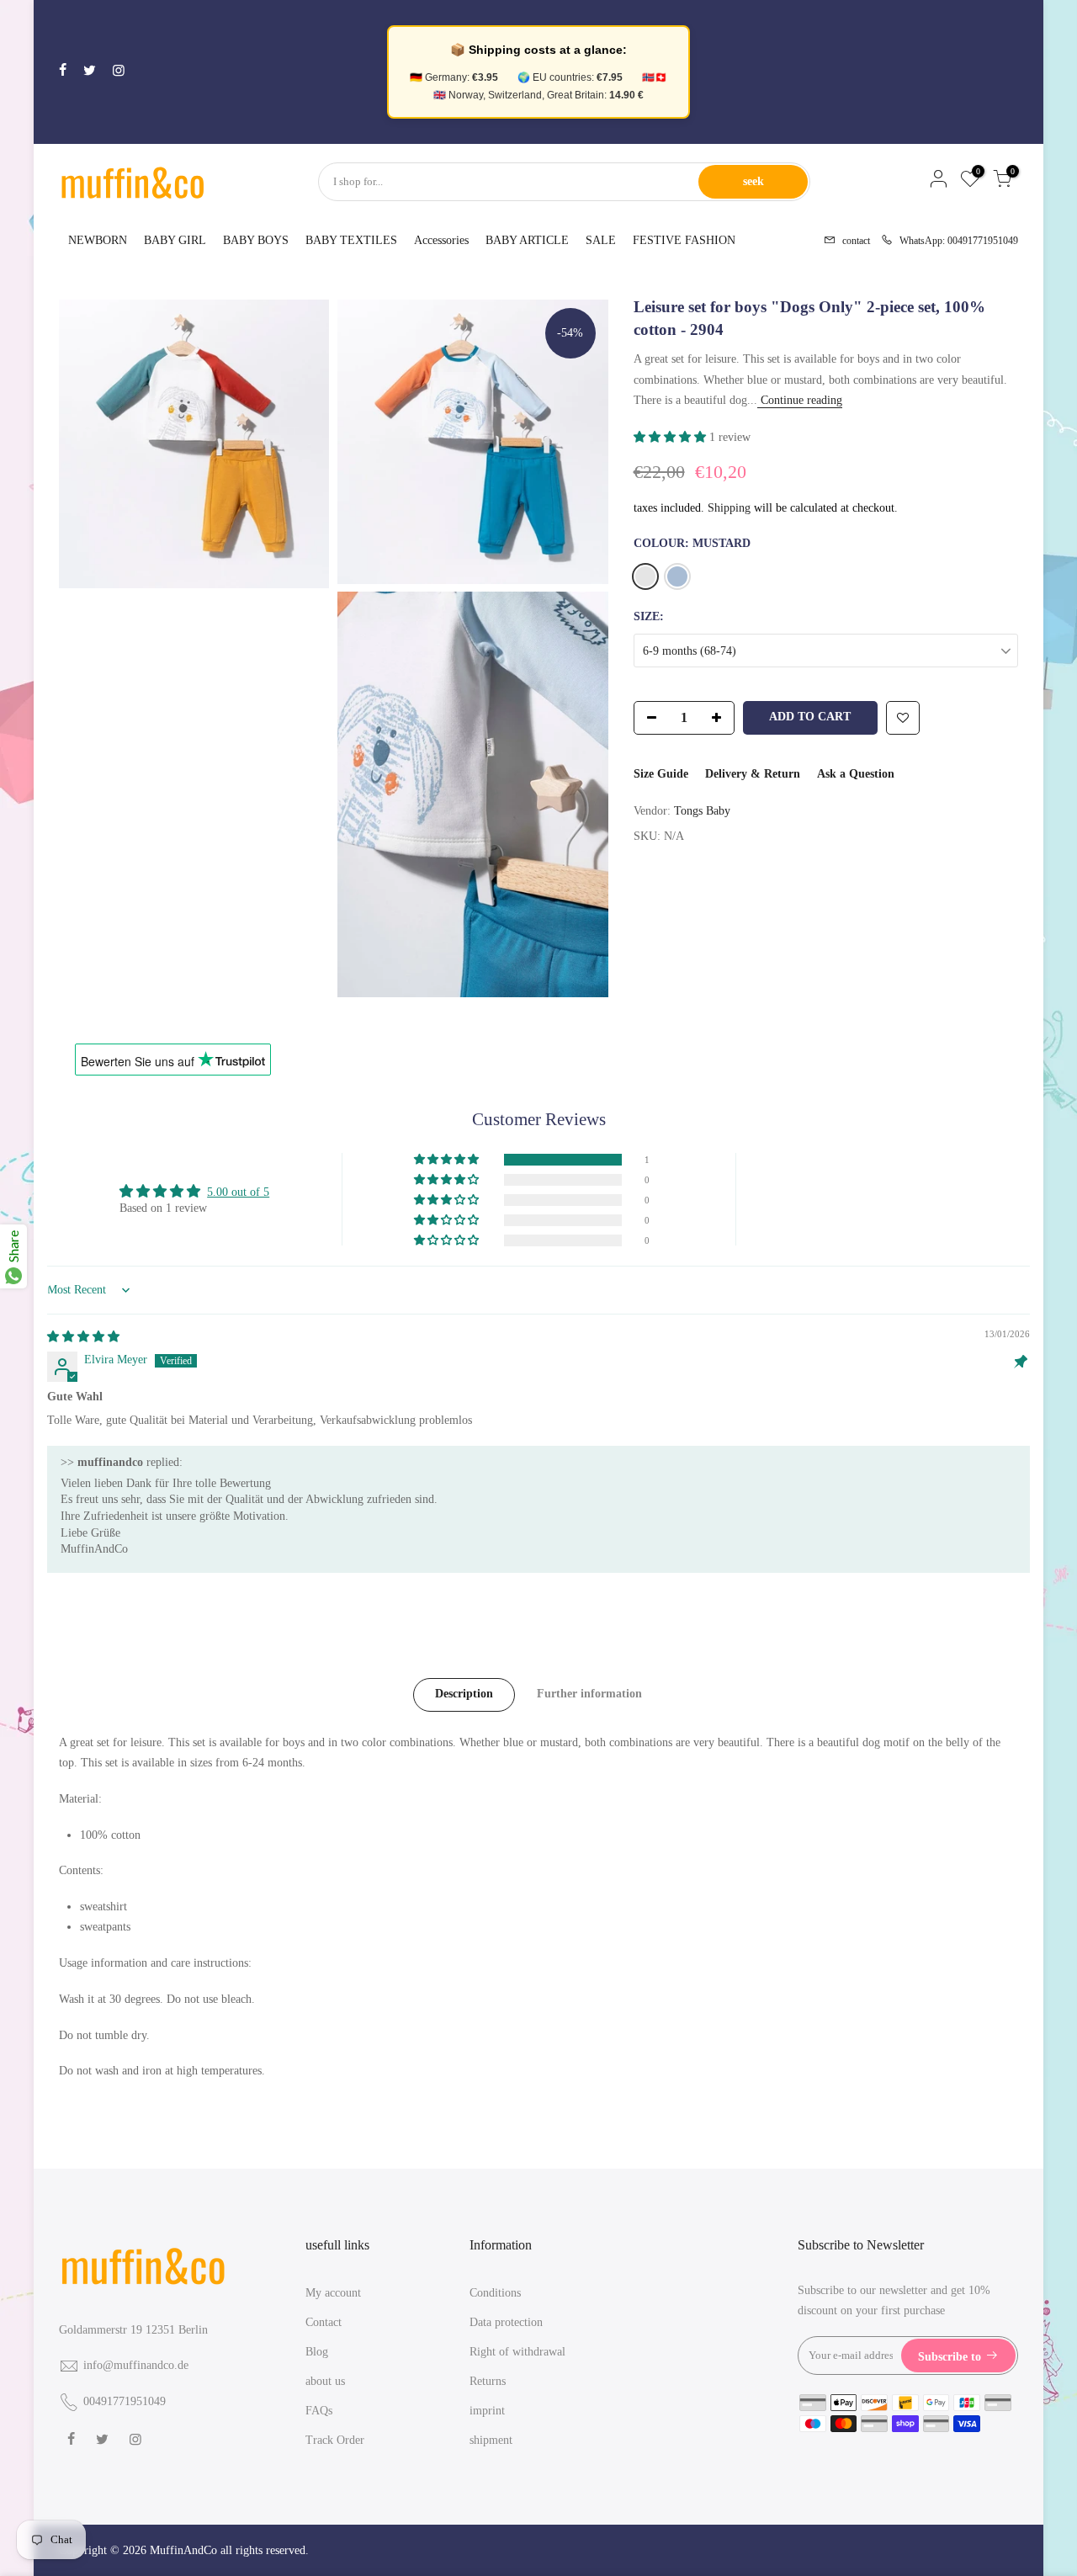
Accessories (441, 240)
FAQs (319, 2411)
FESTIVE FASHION (684, 240)
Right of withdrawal (517, 2352)
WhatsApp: (954, 239)
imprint (487, 2411)
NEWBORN (98, 240)
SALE (601, 240)
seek (753, 181)
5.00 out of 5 (238, 1192)
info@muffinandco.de (136, 2365)
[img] (83, 1337)
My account (333, 2293)
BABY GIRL (175, 240)
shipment (491, 2440)
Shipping (729, 508)
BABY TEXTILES (351, 240)
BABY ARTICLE (527, 240)
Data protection (506, 2322)
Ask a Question (856, 774)
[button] (671, 437)
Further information (589, 1694)
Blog (317, 2352)
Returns (488, 2381)
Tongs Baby (702, 811)
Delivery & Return (753, 774)
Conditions (495, 2293)
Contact (324, 2322)
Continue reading (800, 400)
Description (464, 1694)
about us (325, 2381)
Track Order (335, 2440)
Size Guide (661, 774)
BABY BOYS (256, 240)
